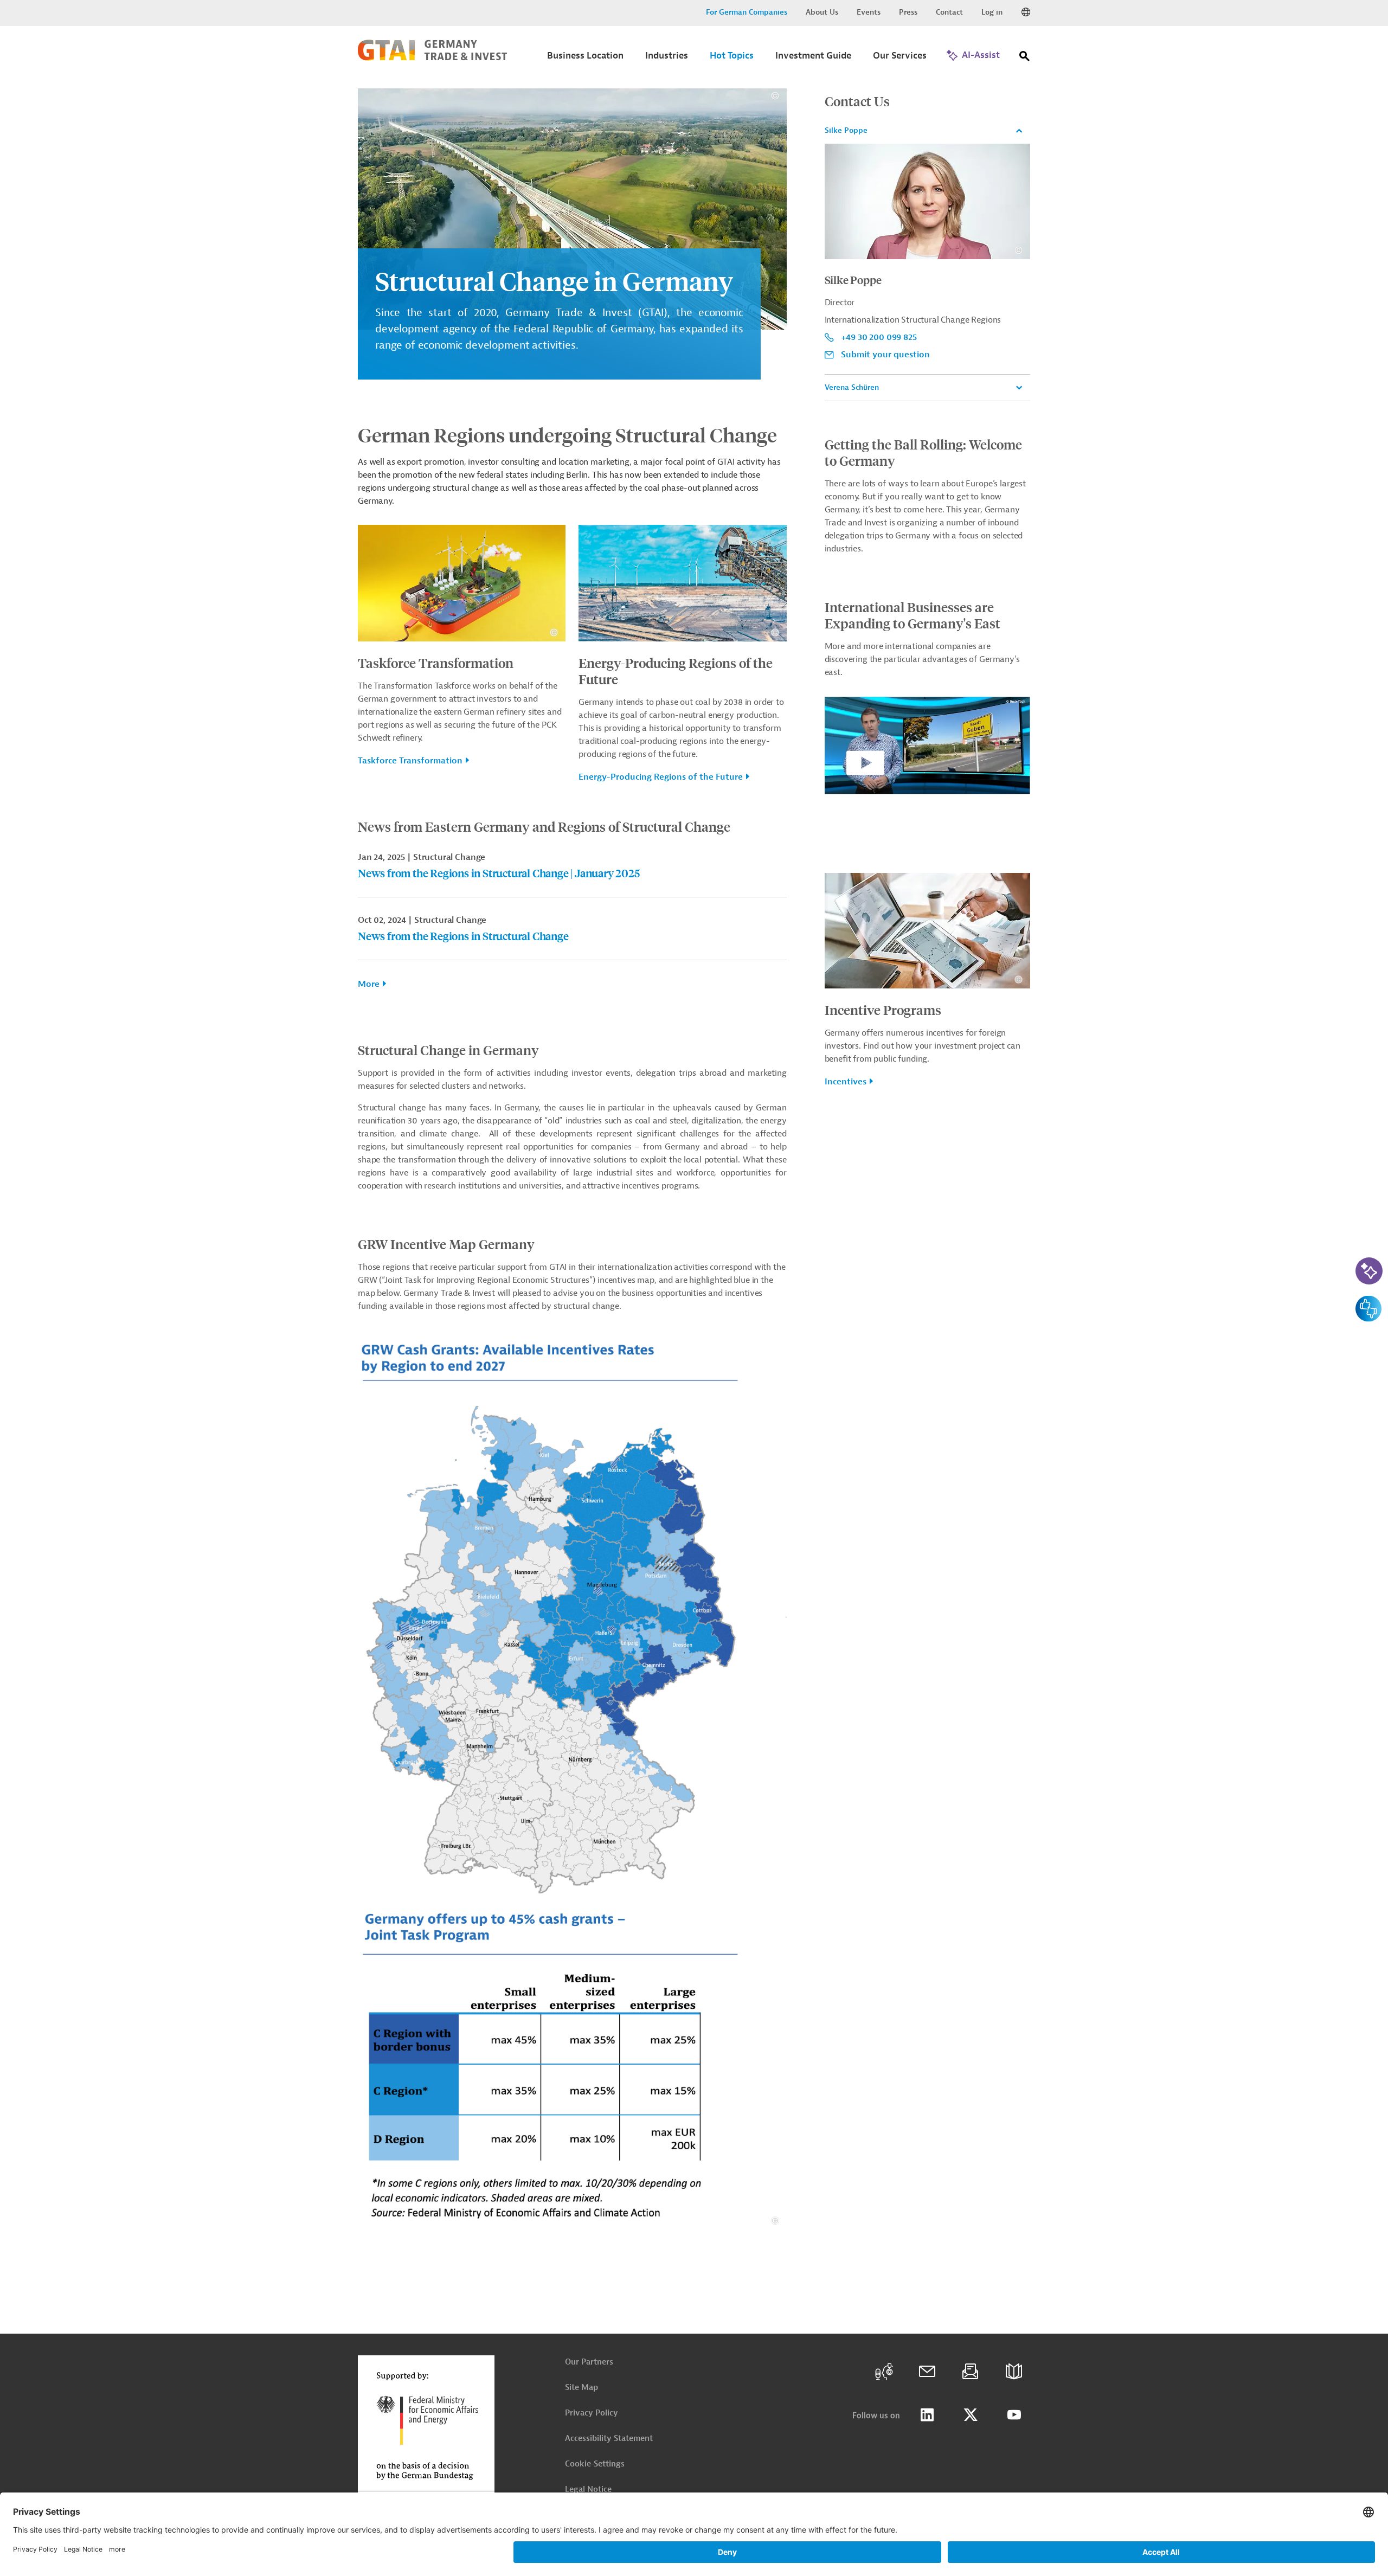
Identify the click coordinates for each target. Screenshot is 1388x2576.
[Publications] (1014, 2372)
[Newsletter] (971, 2372)
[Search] (1025, 58)
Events (869, 12)
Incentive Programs (883, 1010)
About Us (822, 12)
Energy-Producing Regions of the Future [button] (661, 777)
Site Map (581, 2388)
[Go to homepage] (432, 58)
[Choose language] (1026, 12)
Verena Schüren (852, 387)
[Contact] (927, 2372)
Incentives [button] (846, 1082)
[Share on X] (971, 2415)
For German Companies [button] (747, 12)
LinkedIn (927, 2415)
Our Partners (589, 2362)
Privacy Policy (592, 2413)
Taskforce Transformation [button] (410, 761)
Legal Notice (588, 2490)
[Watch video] (927, 754)
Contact (949, 12)
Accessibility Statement (609, 2439)
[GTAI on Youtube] (1014, 2415)
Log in (992, 12)
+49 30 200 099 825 (879, 337)
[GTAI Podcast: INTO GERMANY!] (884, 2372)
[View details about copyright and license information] (775, 96)
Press (908, 12)
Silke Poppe (846, 130)
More (369, 984)
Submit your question (885, 355)
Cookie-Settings (595, 2464)
